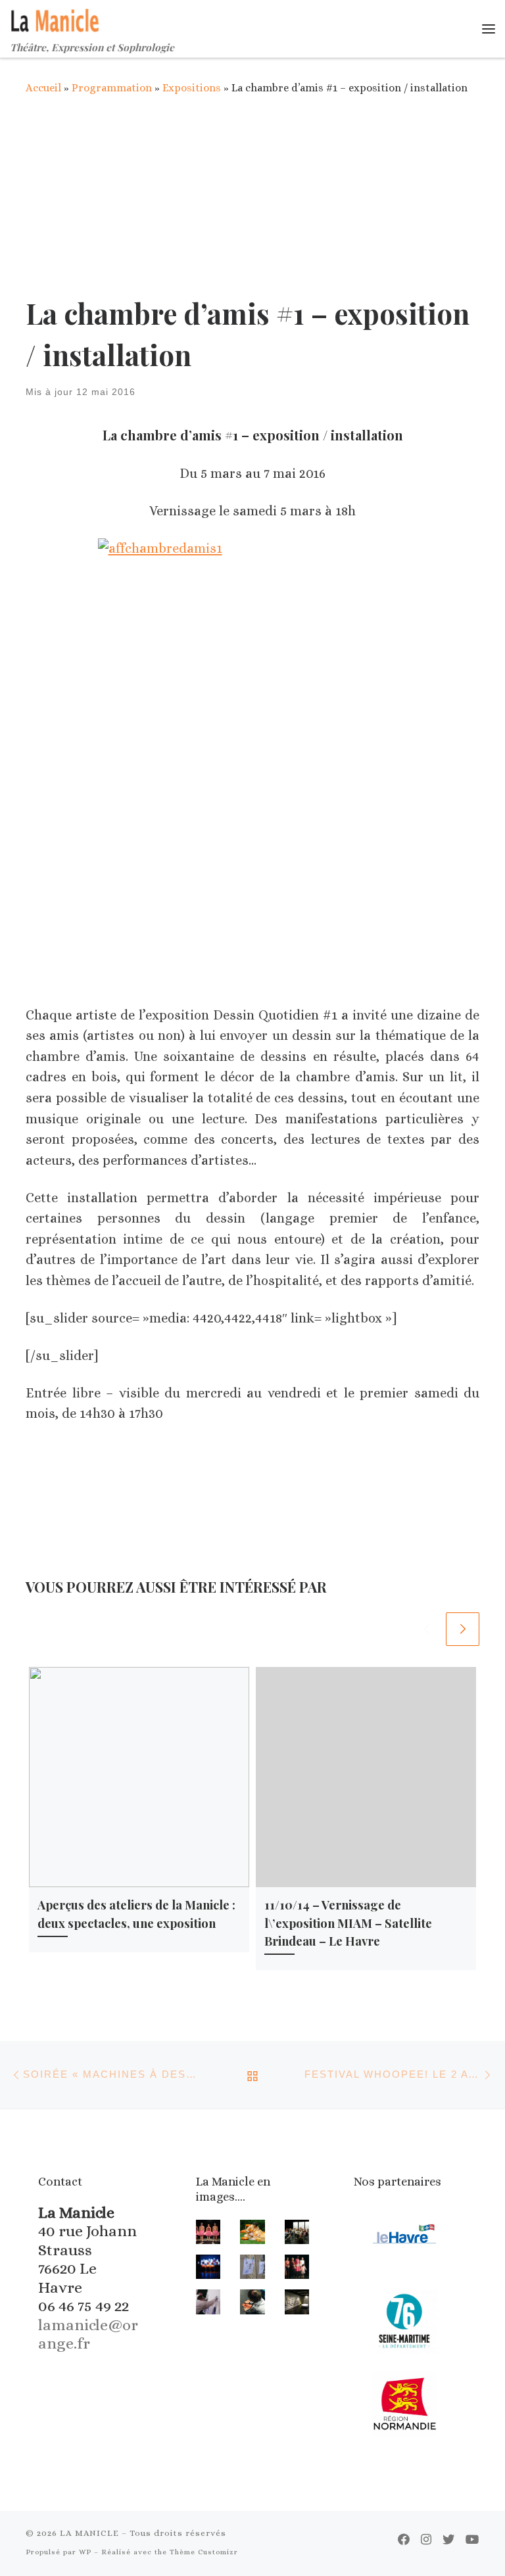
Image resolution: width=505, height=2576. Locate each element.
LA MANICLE (89, 2533)
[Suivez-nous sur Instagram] (426, 2540)
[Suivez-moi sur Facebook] (404, 2540)
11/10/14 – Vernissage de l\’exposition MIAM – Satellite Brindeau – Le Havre (348, 1923)
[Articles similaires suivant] (463, 1629)
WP (85, 2552)
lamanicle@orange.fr (88, 2334)
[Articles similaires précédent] (426, 1629)
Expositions (192, 88)
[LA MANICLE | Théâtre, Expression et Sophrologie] (56, 18)
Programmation (112, 88)
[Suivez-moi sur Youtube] (472, 2540)
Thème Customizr (204, 2552)
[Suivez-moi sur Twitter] (448, 2540)
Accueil (43, 88)
